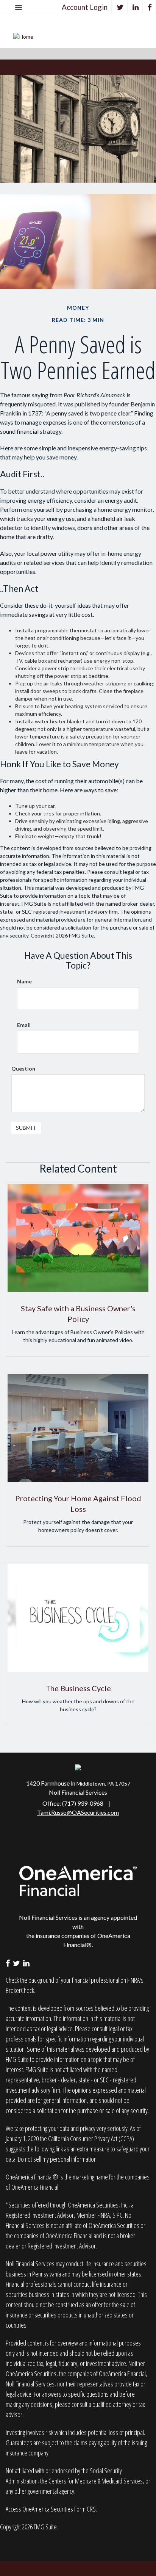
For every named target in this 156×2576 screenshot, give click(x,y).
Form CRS (85, 2509)
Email (24, 1025)
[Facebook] (150, 7)
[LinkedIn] (136, 7)
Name (24, 981)
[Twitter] (120, 7)
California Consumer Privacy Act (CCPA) (91, 2139)
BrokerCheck (20, 1990)
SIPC (118, 2215)
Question (23, 1068)
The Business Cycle (78, 1688)
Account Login (85, 7)
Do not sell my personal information (57, 2159)
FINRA (104, 2215)
